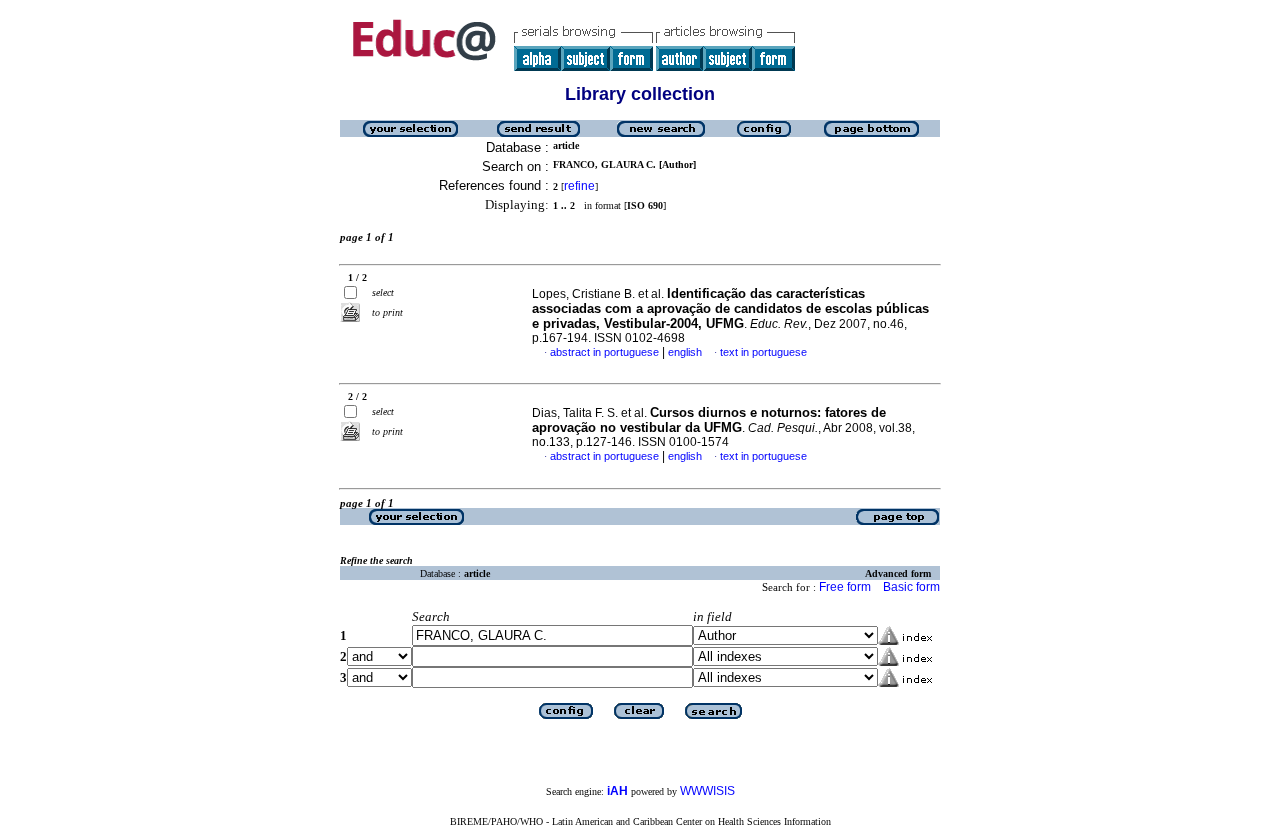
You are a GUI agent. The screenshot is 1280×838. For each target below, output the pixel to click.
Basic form (911, 587)
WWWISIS (707, 791)
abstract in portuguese (604, 352)
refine (579, 186)
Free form (845, 587)
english (685, 352)
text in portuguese (763, 352)
